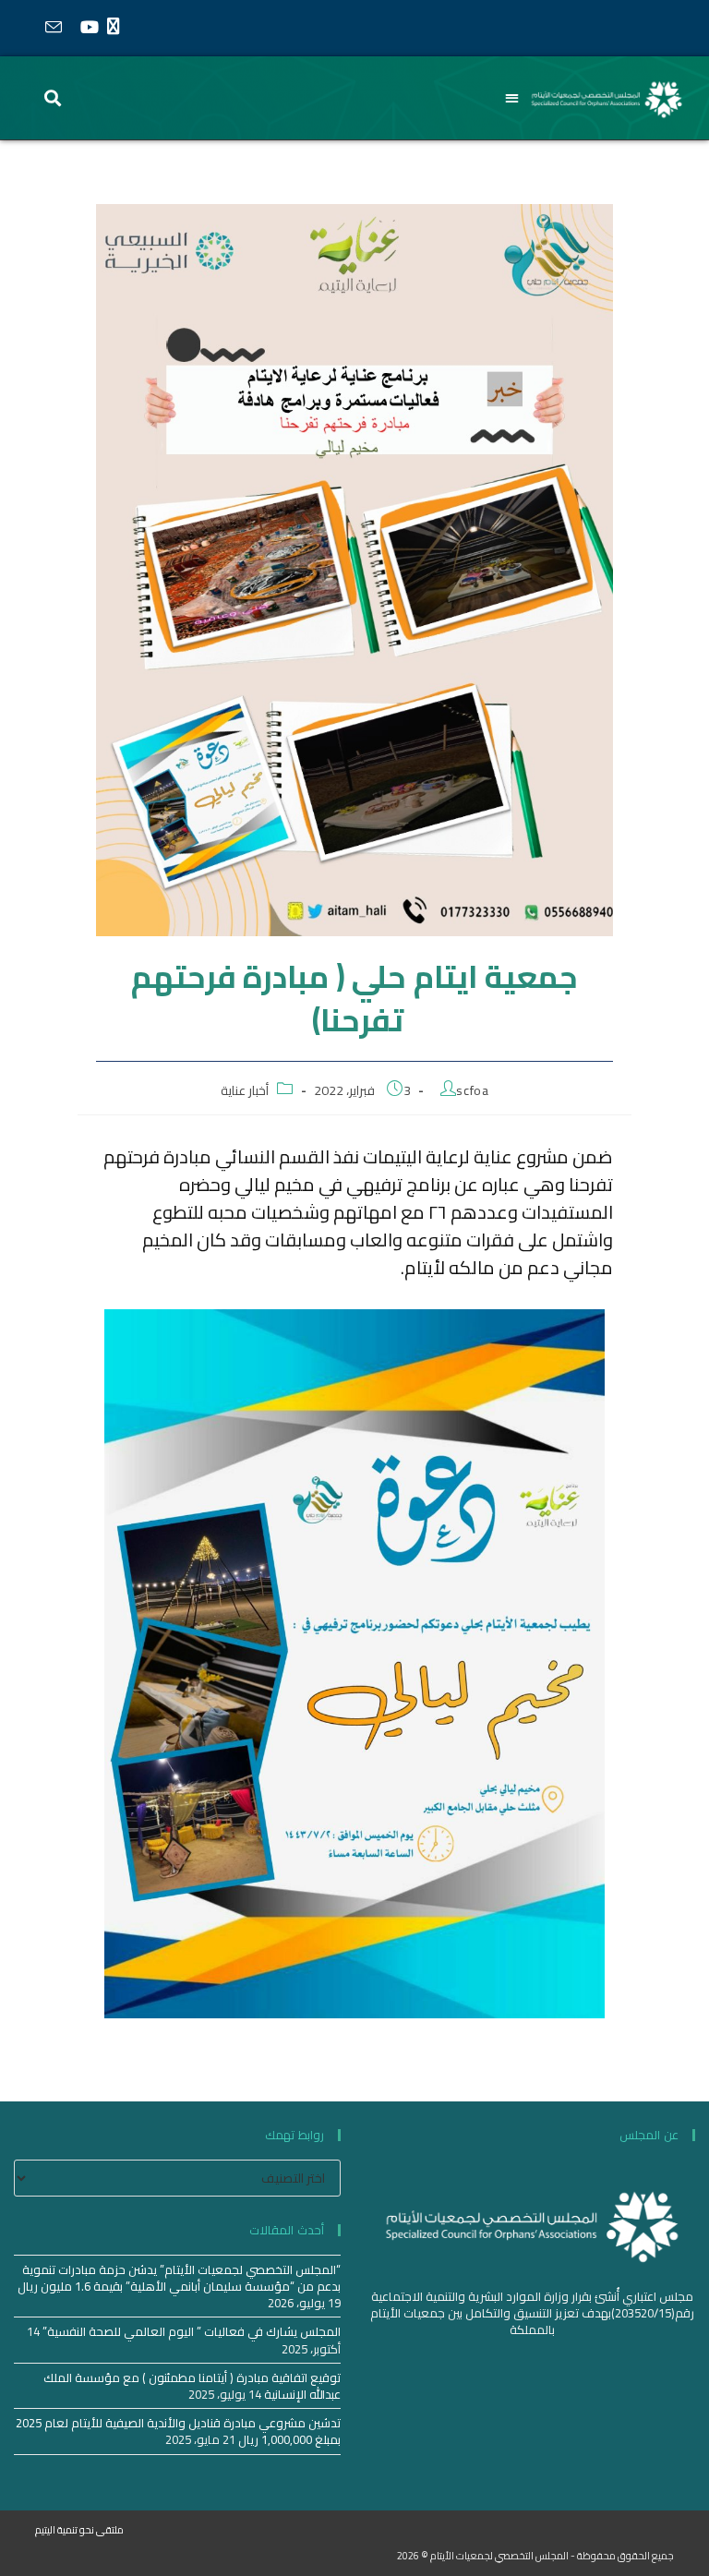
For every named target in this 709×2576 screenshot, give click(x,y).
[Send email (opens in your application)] (53, 28)
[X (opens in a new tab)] (118, 27)
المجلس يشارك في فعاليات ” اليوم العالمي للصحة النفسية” (192, 2331)
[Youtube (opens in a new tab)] (89, 27)
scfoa (472, 1090)
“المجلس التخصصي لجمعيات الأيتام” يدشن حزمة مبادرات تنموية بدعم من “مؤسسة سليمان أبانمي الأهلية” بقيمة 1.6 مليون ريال (179, 2278)
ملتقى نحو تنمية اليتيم (79, 2530)
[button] (513, 98)
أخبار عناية (245, 1090)
